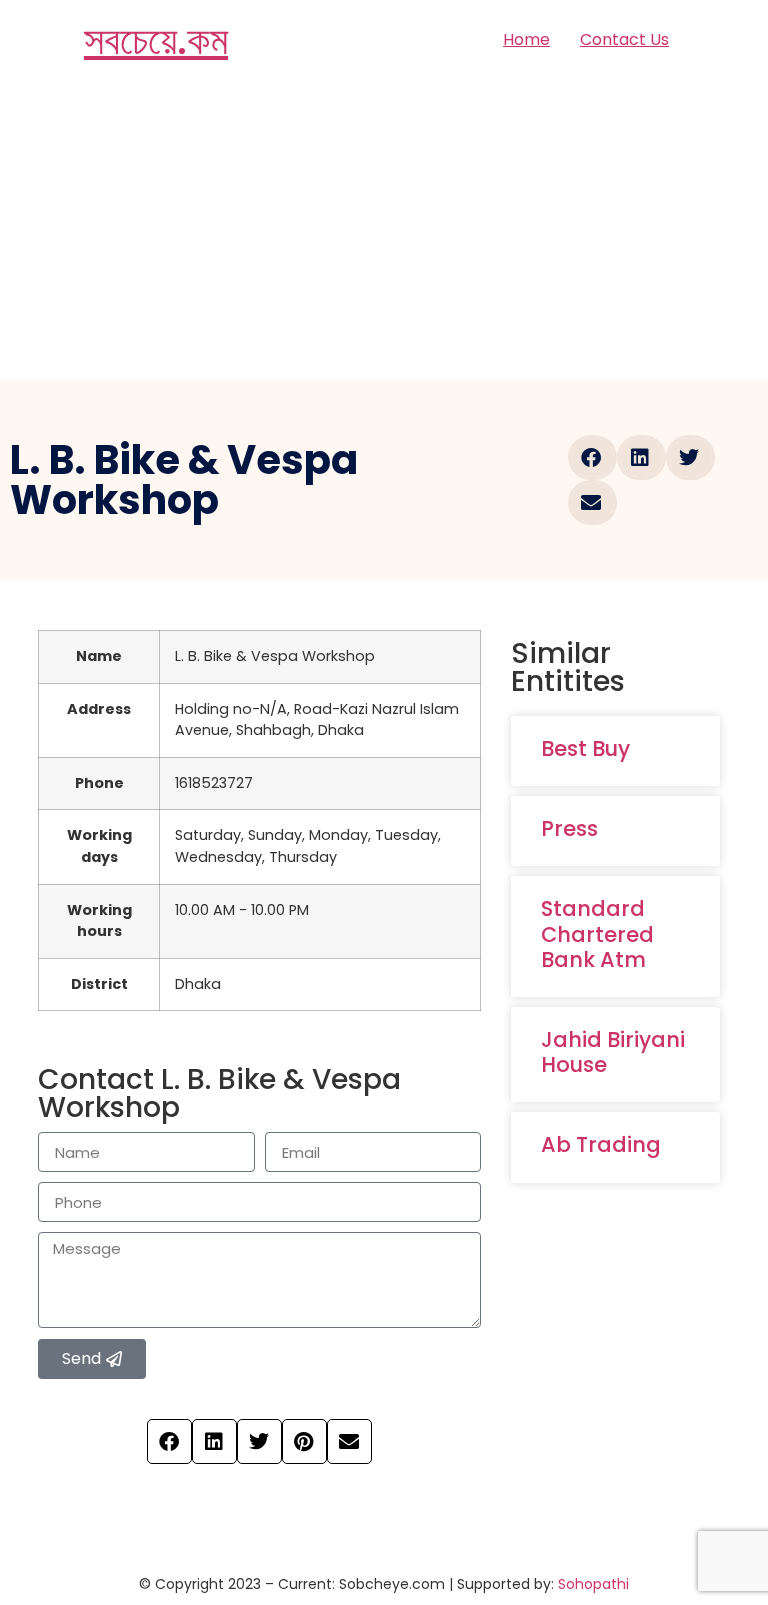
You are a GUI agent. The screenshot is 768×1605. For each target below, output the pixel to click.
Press (569, 828)
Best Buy (585, 748)
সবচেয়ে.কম (156, 40)
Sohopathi (593, 1584)
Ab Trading (601, 1144)
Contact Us (624, 39)
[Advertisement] (384, 230)
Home (526, 39)
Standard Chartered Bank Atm (597, 933)
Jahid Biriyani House (613, 1052)
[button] (592, 457)
